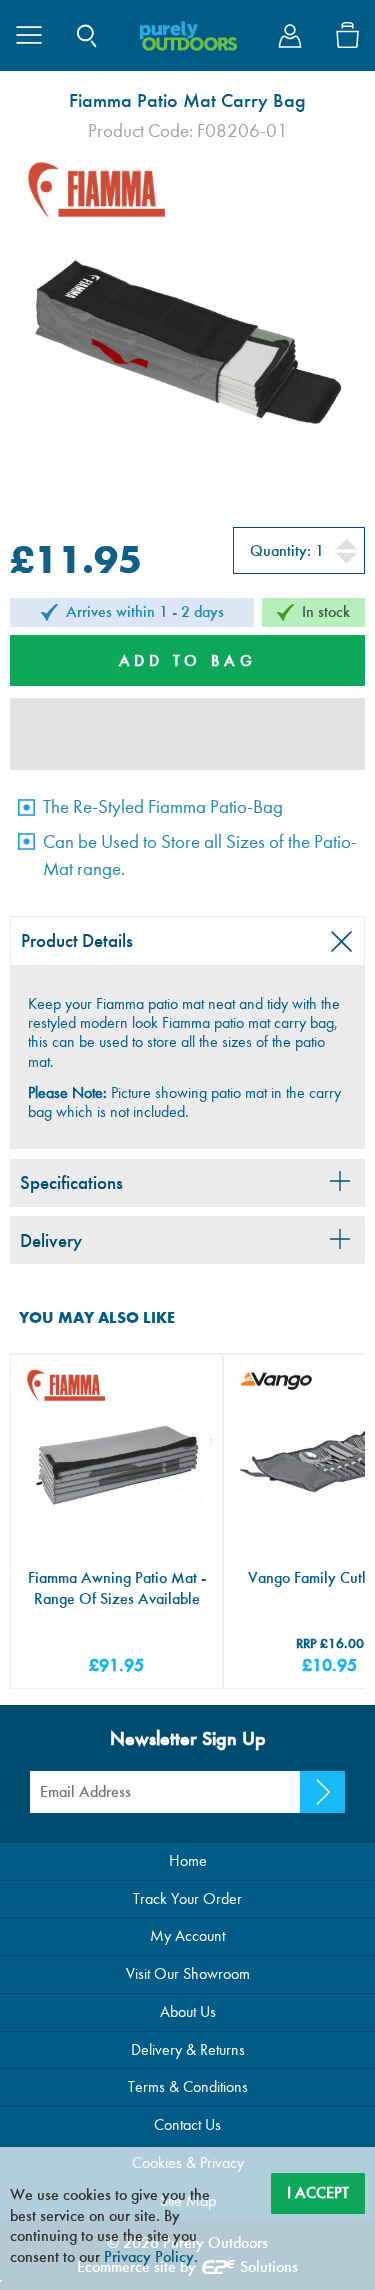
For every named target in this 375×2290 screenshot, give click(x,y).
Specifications (71, 1182)
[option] (187, 321)
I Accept (318, 2192)
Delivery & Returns (188, 2049)
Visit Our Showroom (188, 1973)
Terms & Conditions (188, 2086)
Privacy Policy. (151, 2256)
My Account (187, 1935)
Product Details (77, 940)
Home (188, 1860)
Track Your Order (187, 1898)
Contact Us (187, 2124)
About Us (188, 2011)
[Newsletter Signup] (322, 1792)
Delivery (51, 1240)
